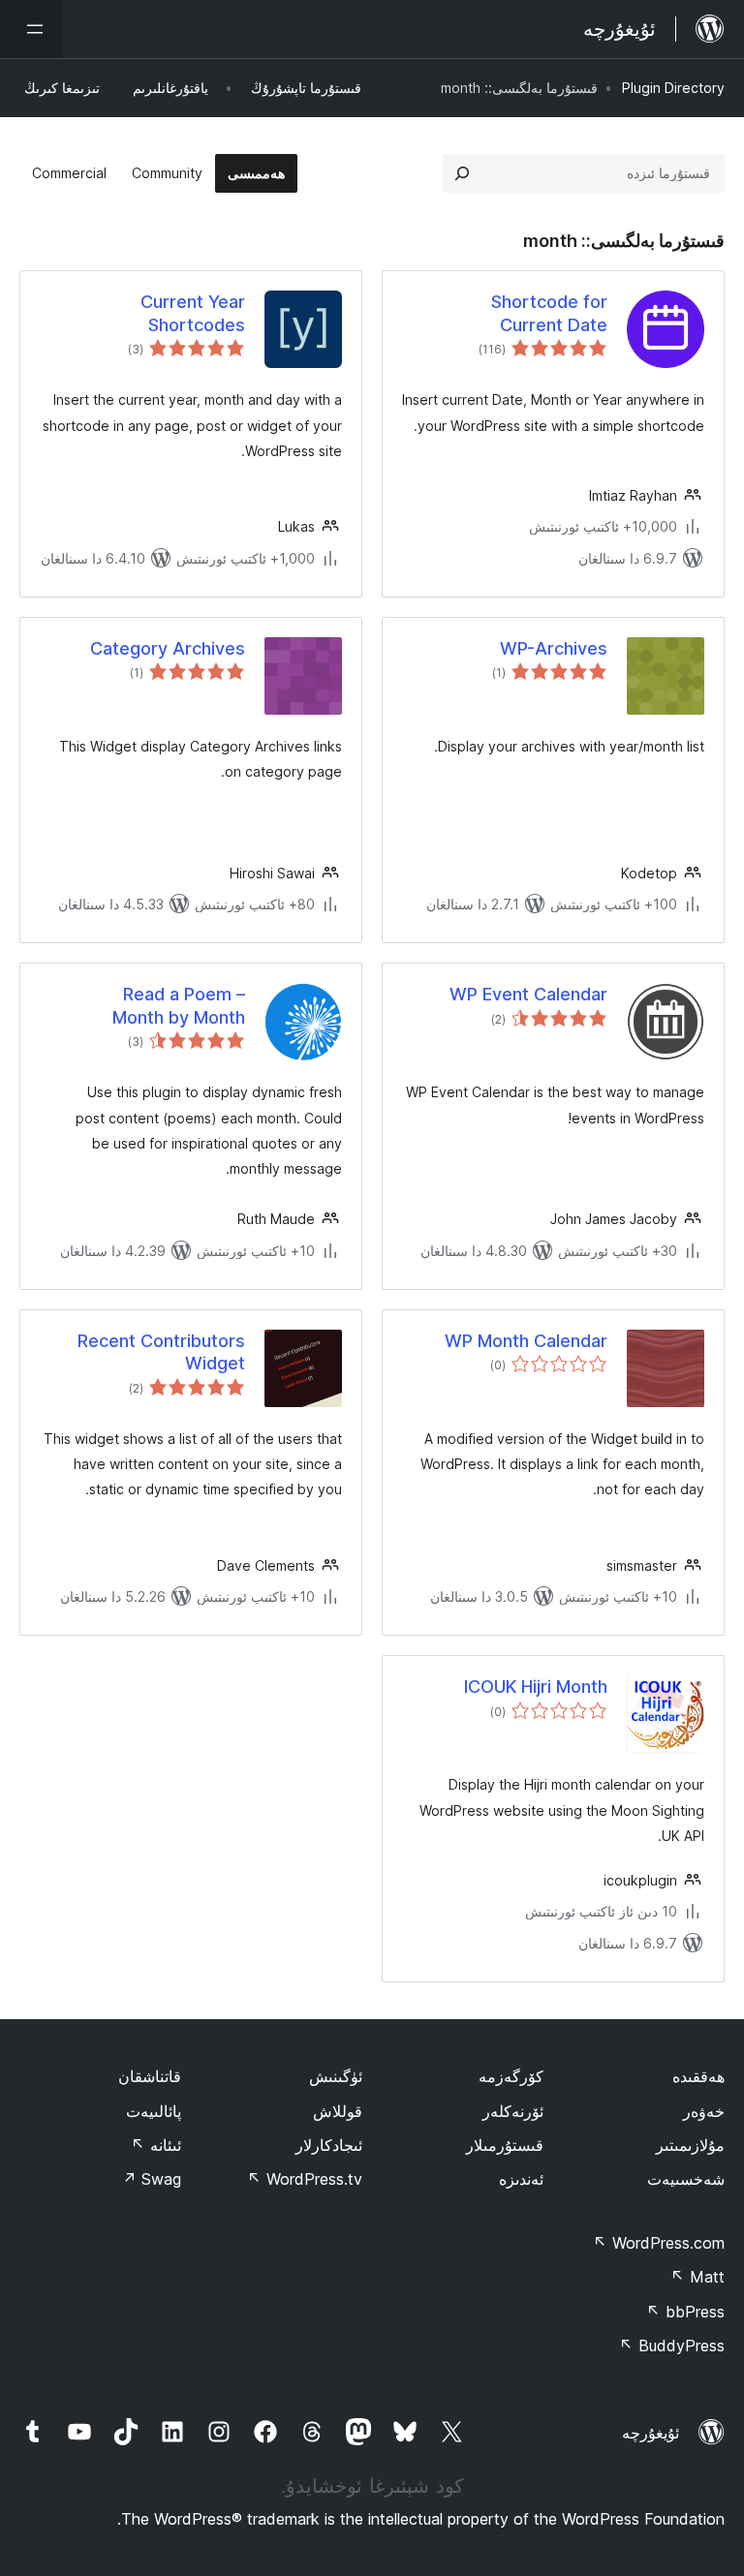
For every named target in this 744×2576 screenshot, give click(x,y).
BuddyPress (672, 2346)
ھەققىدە (698, 2076)
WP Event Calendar (528, 994)
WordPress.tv (305, 2179)
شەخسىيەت (686, 2179)
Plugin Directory (673, 88)
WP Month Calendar (526, 1341)
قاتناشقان (150, 2076)
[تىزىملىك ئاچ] (31, 29)
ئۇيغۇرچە (651, 2433)
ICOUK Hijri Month (536, 1687)
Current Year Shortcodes (193, 313)
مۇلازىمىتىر (690, 2145)
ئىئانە (156, 2145)
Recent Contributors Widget (161, 1352)
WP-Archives (554, 648)
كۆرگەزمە (511, 2076)
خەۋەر (704, 2111)
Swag (152, 2179)
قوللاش (338, 2111)
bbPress (685, 2312)
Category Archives (168, 648)
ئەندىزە (521, 2179)
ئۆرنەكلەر (513, 2111)
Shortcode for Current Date (549, 313)
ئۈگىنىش (336, 2076)
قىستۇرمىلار (505, 2145)
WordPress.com (659, 2243)
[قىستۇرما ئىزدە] (462, 173)
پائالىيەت (154, 2111)
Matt (697, 2277)
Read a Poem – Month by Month (179, 1005)
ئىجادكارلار (329, 2145)
